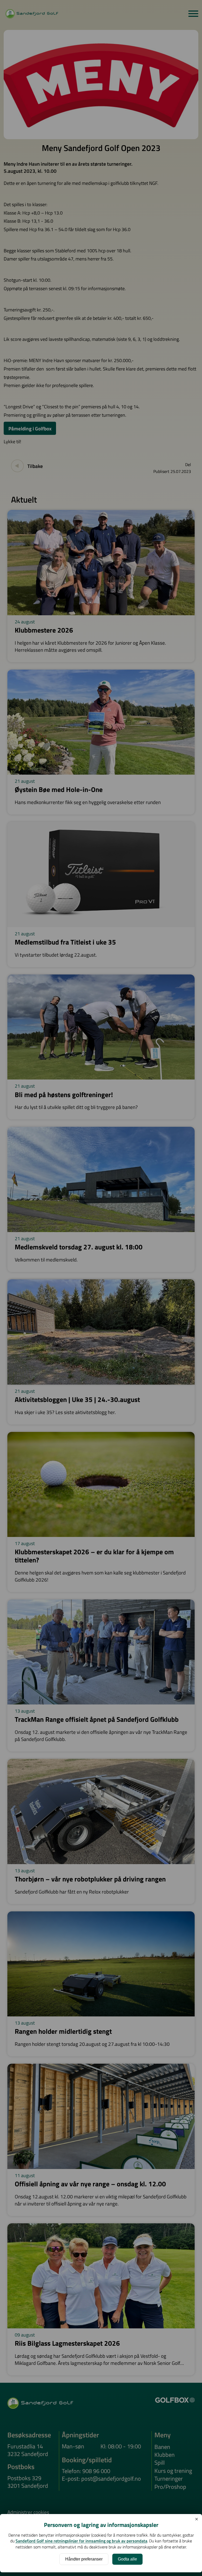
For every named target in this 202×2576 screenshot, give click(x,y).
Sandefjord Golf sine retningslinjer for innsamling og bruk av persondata (81, 2541)
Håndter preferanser (84, 2559)
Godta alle (127, 2559)
